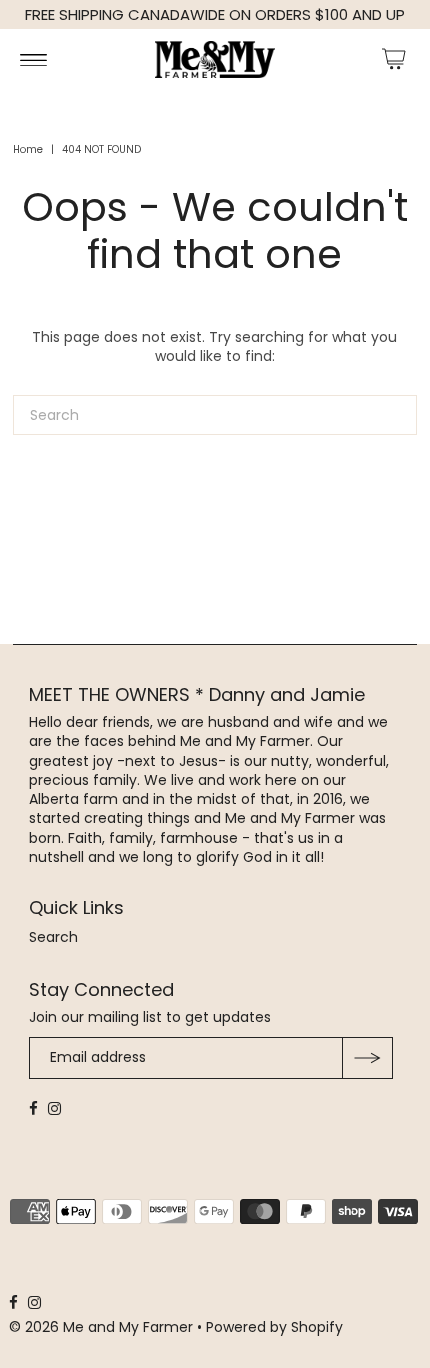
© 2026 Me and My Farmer (103, 1327)
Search (53, 937)
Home (28, 149)
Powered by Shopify (274, 1327)
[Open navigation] (33, 59)
